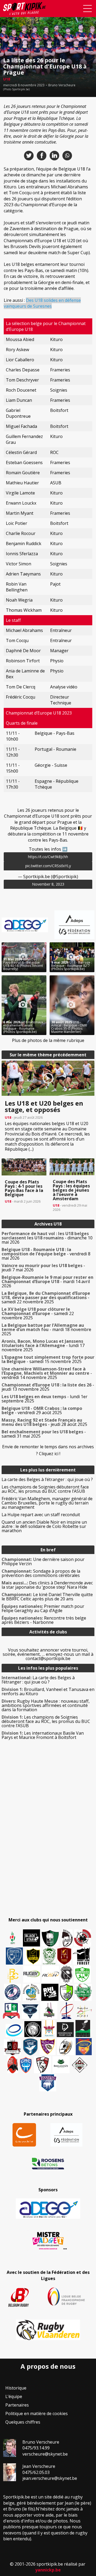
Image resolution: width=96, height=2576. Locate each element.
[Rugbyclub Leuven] (14, 2031)
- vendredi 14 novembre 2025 (47, 1373)
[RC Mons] (84, 2012)
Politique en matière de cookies (37, 2413)
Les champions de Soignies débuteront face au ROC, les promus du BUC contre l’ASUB (45, 1489)
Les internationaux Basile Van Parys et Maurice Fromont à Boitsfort (43, 1735)
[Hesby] (13, 1938)
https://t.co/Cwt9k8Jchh (48, 857)
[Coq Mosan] (33, 2029)
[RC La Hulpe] (80, 2065)
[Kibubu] (66, 2047)
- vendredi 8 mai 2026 (46, 1254)
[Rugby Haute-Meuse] (82, 1974)
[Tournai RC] (84, 2047)
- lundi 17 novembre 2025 (43, 1345)
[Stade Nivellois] (13, 1992)
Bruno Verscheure (62, 85)
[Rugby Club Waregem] (66, 1974)
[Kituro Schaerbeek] (83, 2029)
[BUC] (13, 2065)
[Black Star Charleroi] (31, 1938)
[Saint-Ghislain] (49, 1956)
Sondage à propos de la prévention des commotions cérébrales (41, 1573)
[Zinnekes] (48, 2083)
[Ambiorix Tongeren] (31, 1992)
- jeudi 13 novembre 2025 (48, 1387)
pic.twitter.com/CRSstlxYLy (48, 866)
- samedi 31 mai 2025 (44, 1434)
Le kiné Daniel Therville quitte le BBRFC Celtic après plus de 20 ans (47, 1597)
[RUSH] (50, 1974)
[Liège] (66, 2010)
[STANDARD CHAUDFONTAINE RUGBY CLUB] (42, 2065)
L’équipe (14, 2396)
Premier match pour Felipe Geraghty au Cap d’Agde (43, 1608)
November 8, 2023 (48, 884)
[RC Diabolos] (83, 1938)
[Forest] (81, 1956)
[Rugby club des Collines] (49, 2010)
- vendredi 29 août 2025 (42, 1410)
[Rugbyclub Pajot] (67, 1938)
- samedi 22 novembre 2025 (46, 1297)
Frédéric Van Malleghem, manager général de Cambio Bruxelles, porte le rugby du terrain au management (47, 1503)
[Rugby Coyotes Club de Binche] (50, 1938)
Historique (16, 2388)
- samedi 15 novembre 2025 (48, 1359)
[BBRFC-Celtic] (11, 2011)
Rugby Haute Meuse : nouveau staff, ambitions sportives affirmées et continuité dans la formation (46, 1705)
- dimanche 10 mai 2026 (47, 1238)
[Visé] (30, 2047)
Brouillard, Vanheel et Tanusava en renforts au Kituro (48, 1691)
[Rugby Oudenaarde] (50, 1992)
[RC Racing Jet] (83, 1992)
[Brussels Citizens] (64, 1956)
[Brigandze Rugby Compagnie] (61, 2065)
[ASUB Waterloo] (30, 2012)
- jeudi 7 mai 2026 (43, 1268)
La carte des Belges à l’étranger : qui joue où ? (47, 1479)
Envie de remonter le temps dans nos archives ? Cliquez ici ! (48, 1450)
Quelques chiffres (23, 2422)
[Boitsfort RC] (14, 1956)
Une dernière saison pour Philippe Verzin (43, 1561)
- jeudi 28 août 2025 (44, 1422)
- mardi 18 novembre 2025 (46, 1329)
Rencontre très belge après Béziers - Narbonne (44, 1620)
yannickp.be (48, 2570)
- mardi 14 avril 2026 (47, 1281)
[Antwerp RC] (12, 2047)
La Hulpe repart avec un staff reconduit (41, 1515)
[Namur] (33, 1956)
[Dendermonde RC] (65, 2030)
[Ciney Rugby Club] (26, 2065)
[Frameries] (13, 1976)
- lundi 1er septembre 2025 (45, 1399)
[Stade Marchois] (67, 1992)
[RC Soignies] (32, 1974)
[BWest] (49, 2029)
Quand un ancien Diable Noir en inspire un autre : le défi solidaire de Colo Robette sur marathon (44, 1526)
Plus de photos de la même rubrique (48, 1040)
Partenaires (17, 2405)
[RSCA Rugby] (47, 2047)
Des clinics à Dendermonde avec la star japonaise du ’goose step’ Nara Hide (47, 1585)
